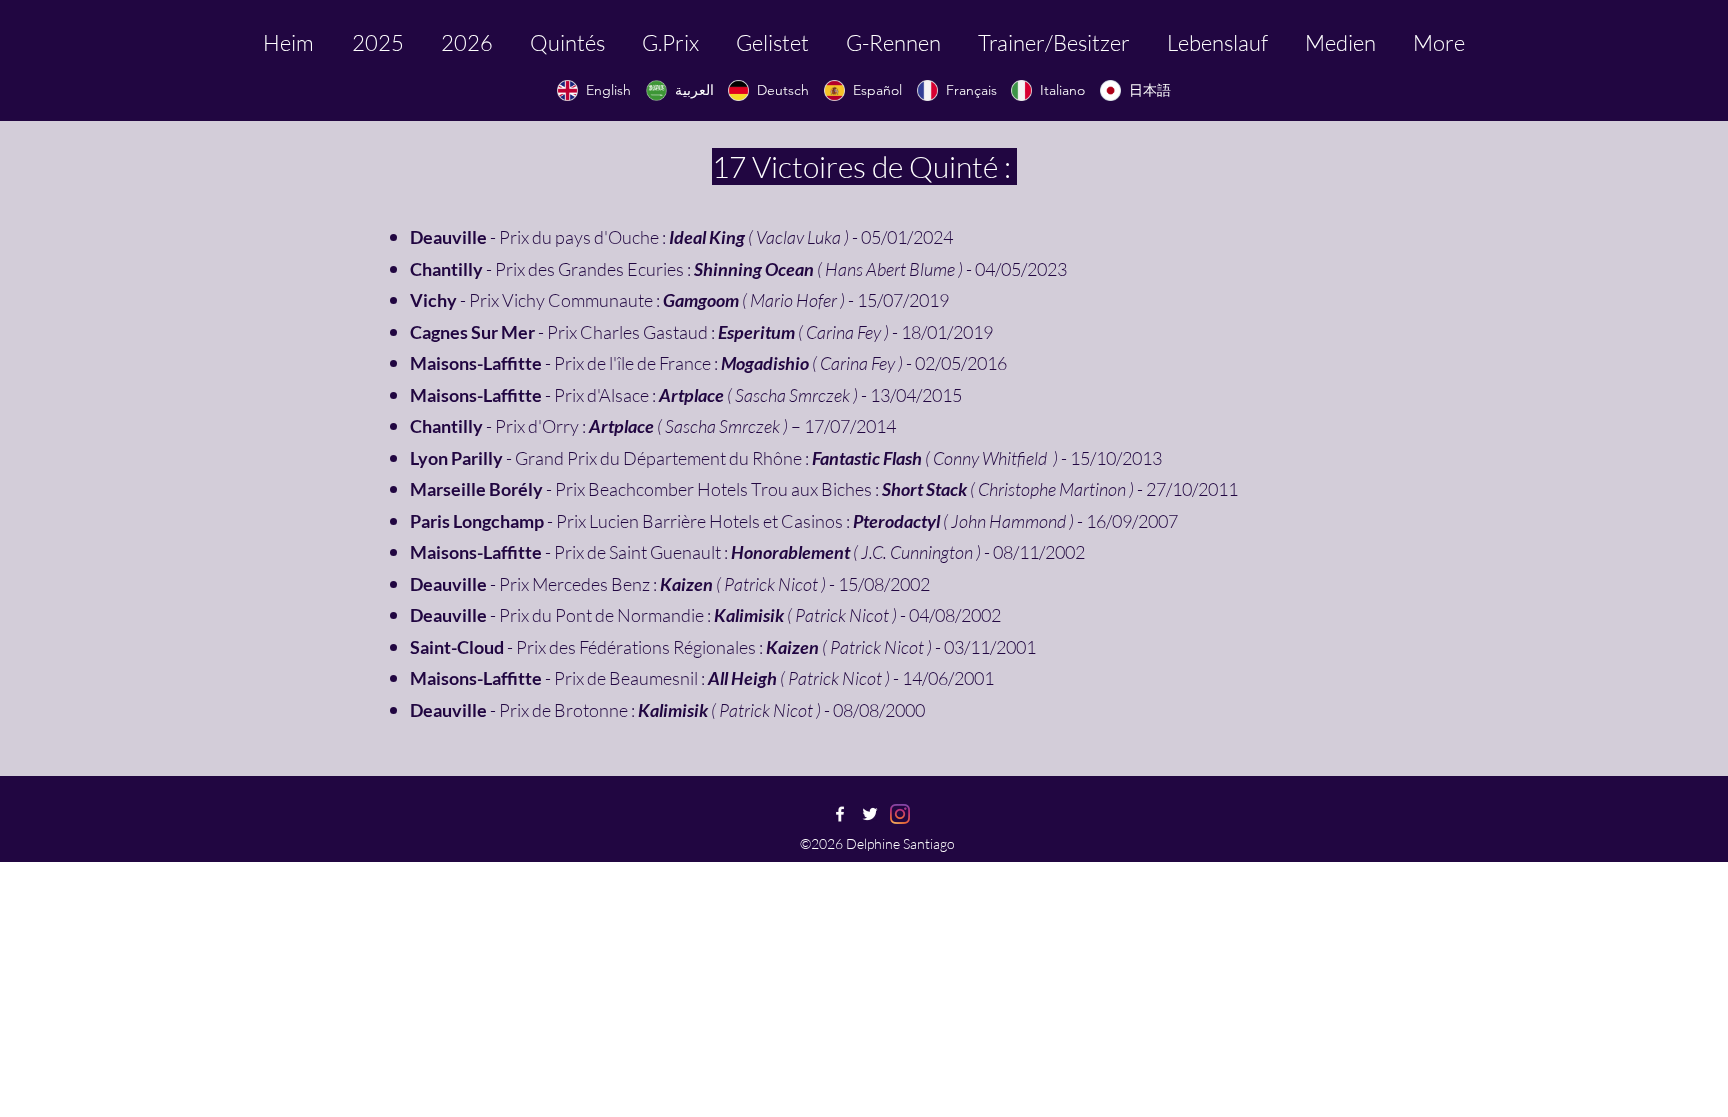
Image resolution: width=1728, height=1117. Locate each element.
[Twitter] (870, 814)
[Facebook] (840, 814)
